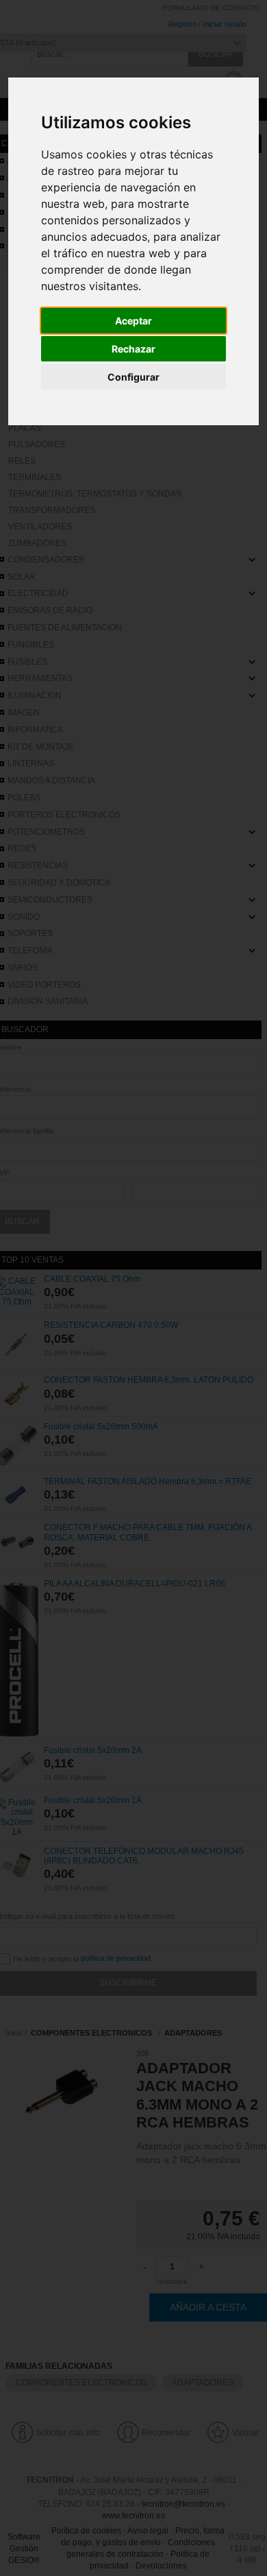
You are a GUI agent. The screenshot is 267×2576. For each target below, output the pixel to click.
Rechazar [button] (133, 349)
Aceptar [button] (133, 321)
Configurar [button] (133, 377)
